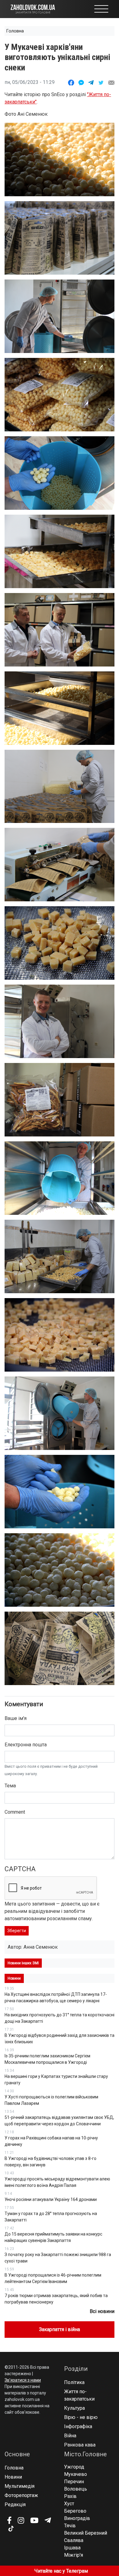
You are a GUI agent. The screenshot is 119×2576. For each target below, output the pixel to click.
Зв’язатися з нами (23, 2380)
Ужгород (74, 2467)
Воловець (76, 2489)
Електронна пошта (26, 1745)
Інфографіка (78, 2426)
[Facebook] (9, 2520)
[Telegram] (48, 2520)
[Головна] (33, 9)
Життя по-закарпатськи (79, 2395)
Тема (10, 1786)
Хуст (69, 2504)
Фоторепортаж (21, 2495)
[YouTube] (34, 2520)
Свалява (74, 2540)
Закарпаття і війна (60, 2329)
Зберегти (17, 1931)
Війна (70, 2436)
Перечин (74, 2482)
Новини (13, 2477)
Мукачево (76, 2474)
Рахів (70, 2496)
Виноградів (77, 2518)
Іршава (72, 2548)
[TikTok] (11, 2529)
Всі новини (102, 2311)
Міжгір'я (74, 2555)
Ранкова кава (80, 2445)
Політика (74, 2382)
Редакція (15, 2505)
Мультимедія (20, 2486)
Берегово (75, 2511)
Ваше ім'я (16, 1718)
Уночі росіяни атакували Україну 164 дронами (51, 2199)
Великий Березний (86, 2533)
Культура (74, 2408)
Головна (15, 31)
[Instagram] (21, 2520)
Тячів (70, 2526)
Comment (15, 1812)
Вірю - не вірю (81, 2417)
